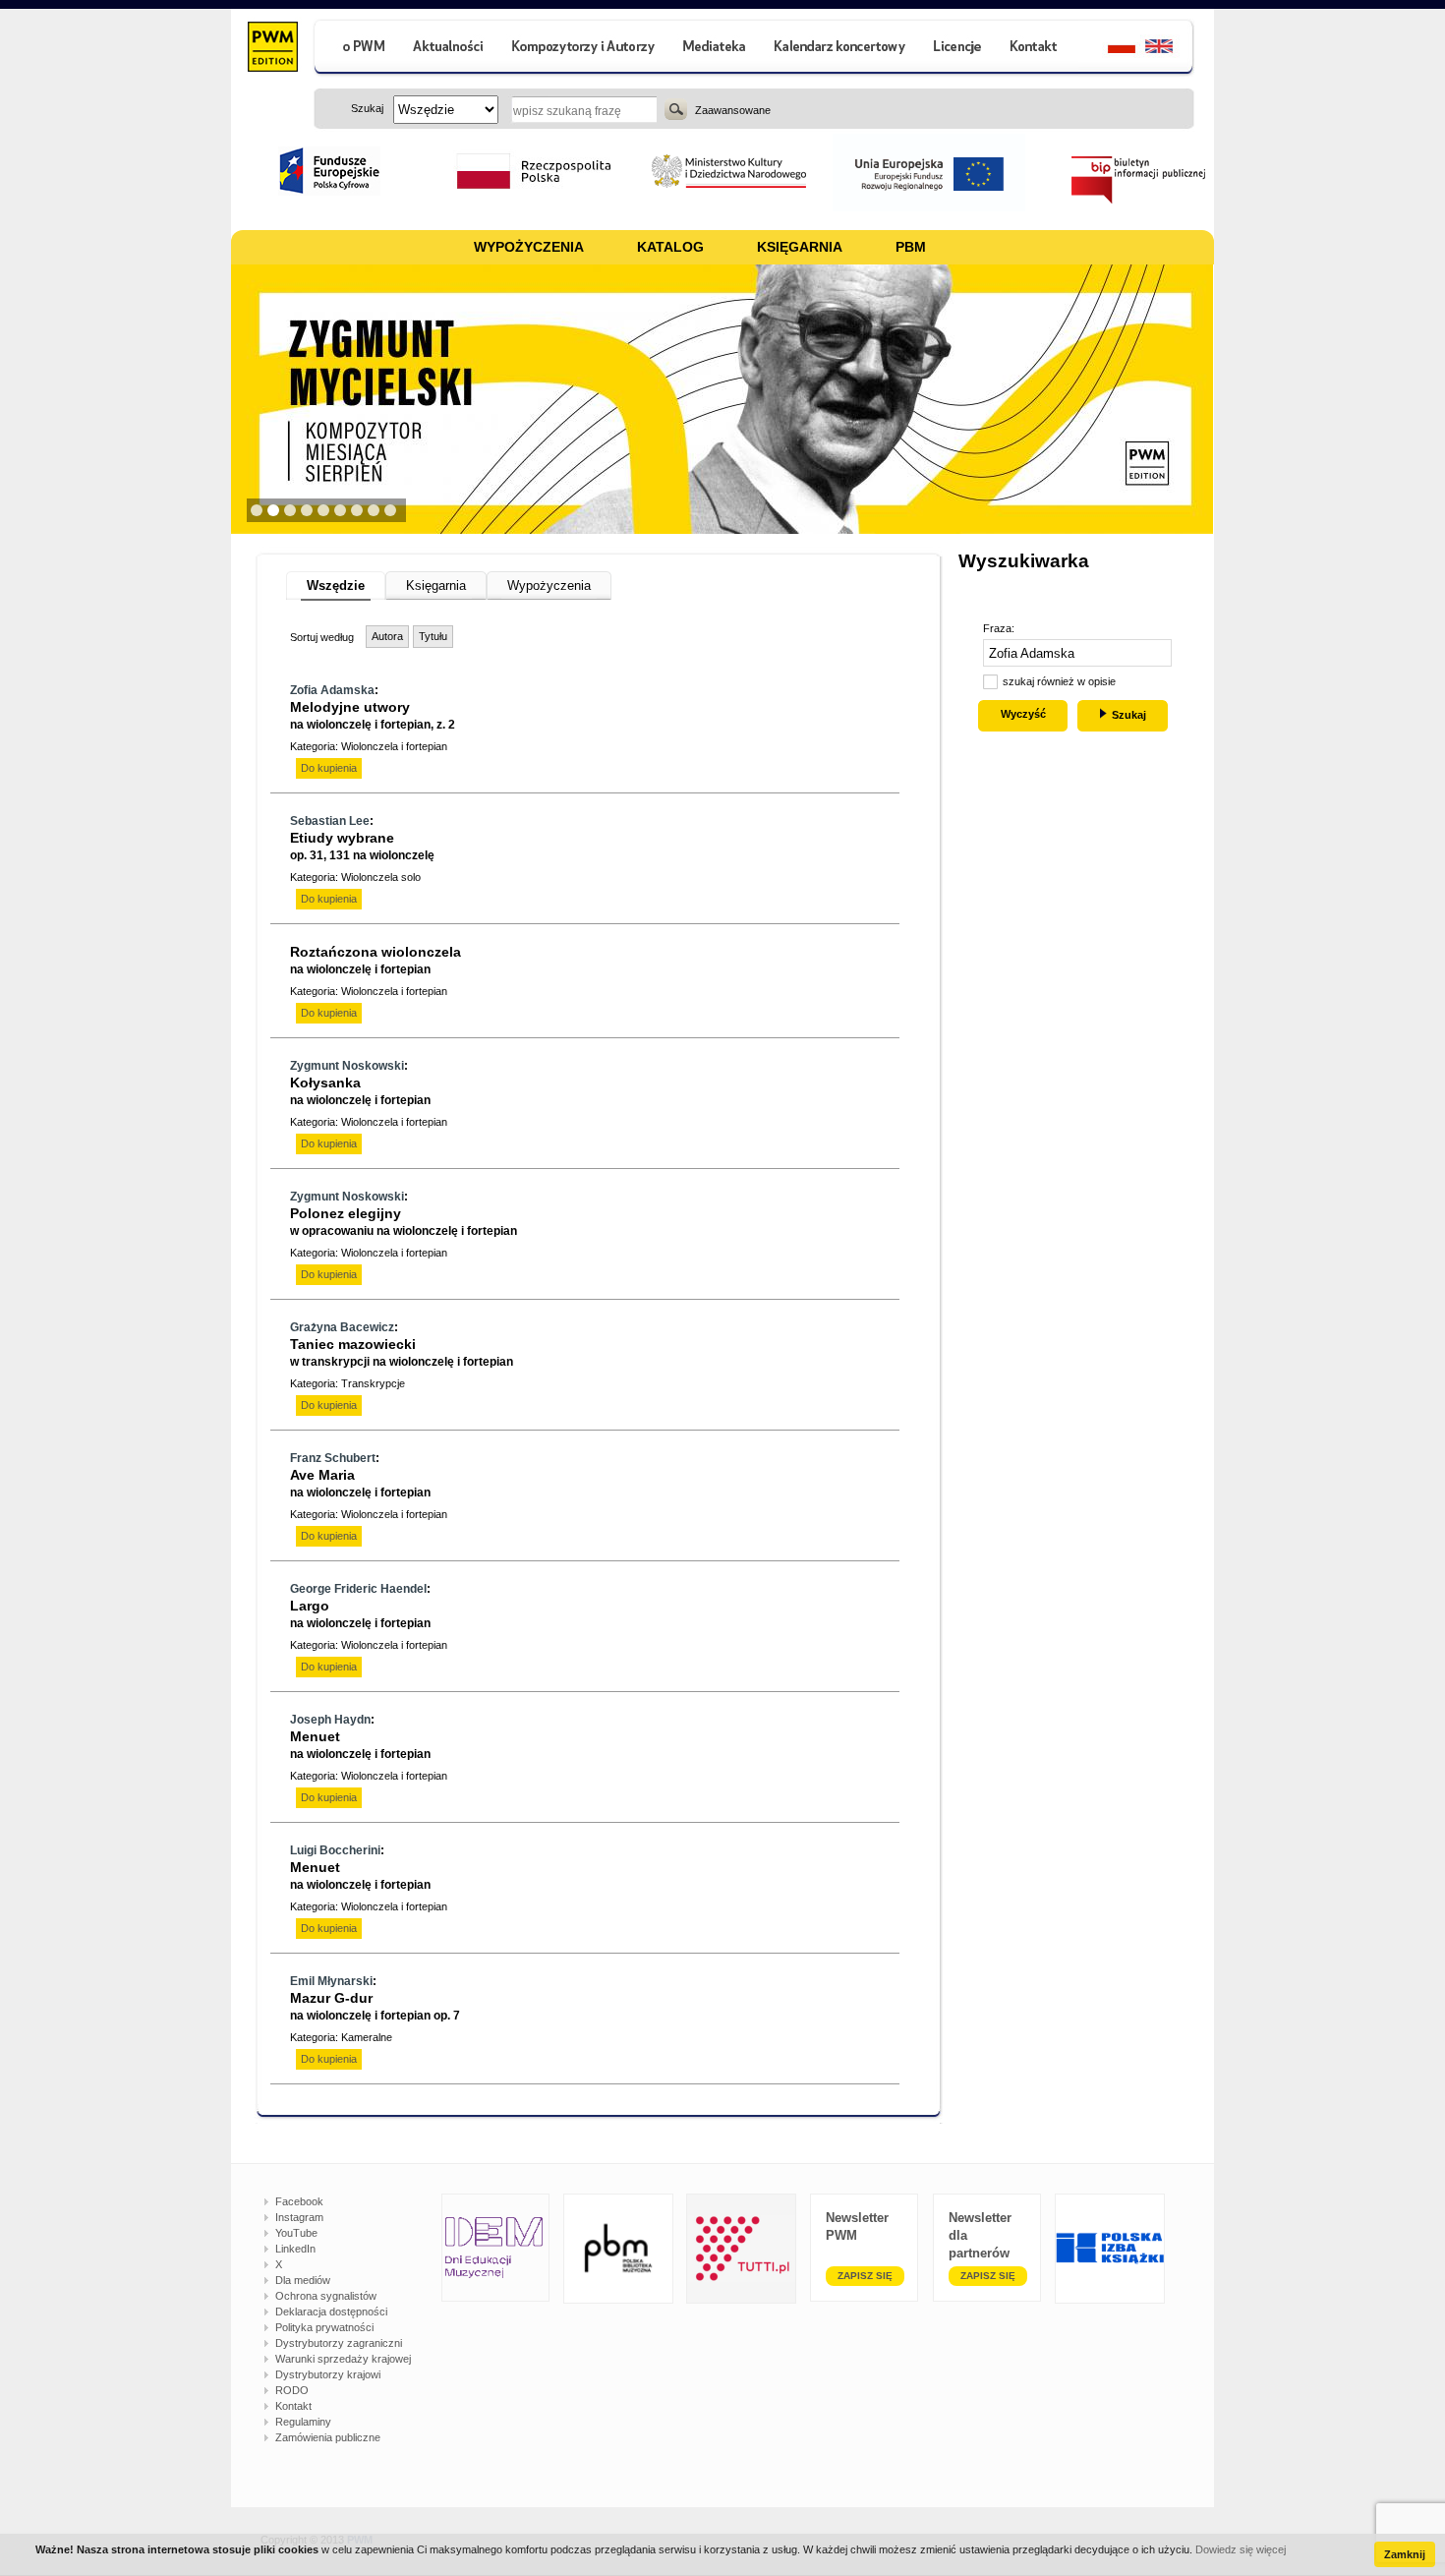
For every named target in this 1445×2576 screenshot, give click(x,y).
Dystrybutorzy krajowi (328, 2374)
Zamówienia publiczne (328, 2437)
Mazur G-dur (375, 2006)
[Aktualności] (449, 49)
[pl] (1109, 49)
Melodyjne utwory (373, 715)
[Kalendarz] (840, 49)
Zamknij (1405, 2554)
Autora (387, 636)
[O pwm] (356, 49)
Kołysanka (360, 1091)
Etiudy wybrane (362, 846)
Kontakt (293, 2406)
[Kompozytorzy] (584, 49)
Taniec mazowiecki (402, 1352)
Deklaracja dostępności (331, 2312)
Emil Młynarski (331, 1981)
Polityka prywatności (324, 2327)
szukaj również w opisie (1059, 681)
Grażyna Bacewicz (342, 1327)
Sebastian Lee (330, 821)
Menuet (360, 1745)
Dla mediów (303, 2280)
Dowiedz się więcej (1241, 2549)
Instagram (299, 2217)
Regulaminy (303, 2422)
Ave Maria (360, 1483)
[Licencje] (956, 49)
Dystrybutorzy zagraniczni (339, 2343)
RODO (292, 2390)
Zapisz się (865, 2276)
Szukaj (676, 109)
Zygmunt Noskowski (347, 1066)
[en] (1170, 49)
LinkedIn (295, 2249)
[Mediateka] (715, 49)
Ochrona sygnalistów (326, 2296)
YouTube (296, 2233)
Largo (360, 1614)
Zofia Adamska (332, 690)
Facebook (299, 2201)
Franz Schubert (333, 1458)
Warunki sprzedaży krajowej (343, 2359)
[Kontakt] (1036, 49)
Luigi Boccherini (335, 1850)
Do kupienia (329, 768)
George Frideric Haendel (358, 1589)
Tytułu (433, 636)
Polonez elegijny (404, 1222)
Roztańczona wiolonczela (376, 960)
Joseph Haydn (330, 1720)
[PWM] (272, 49)
